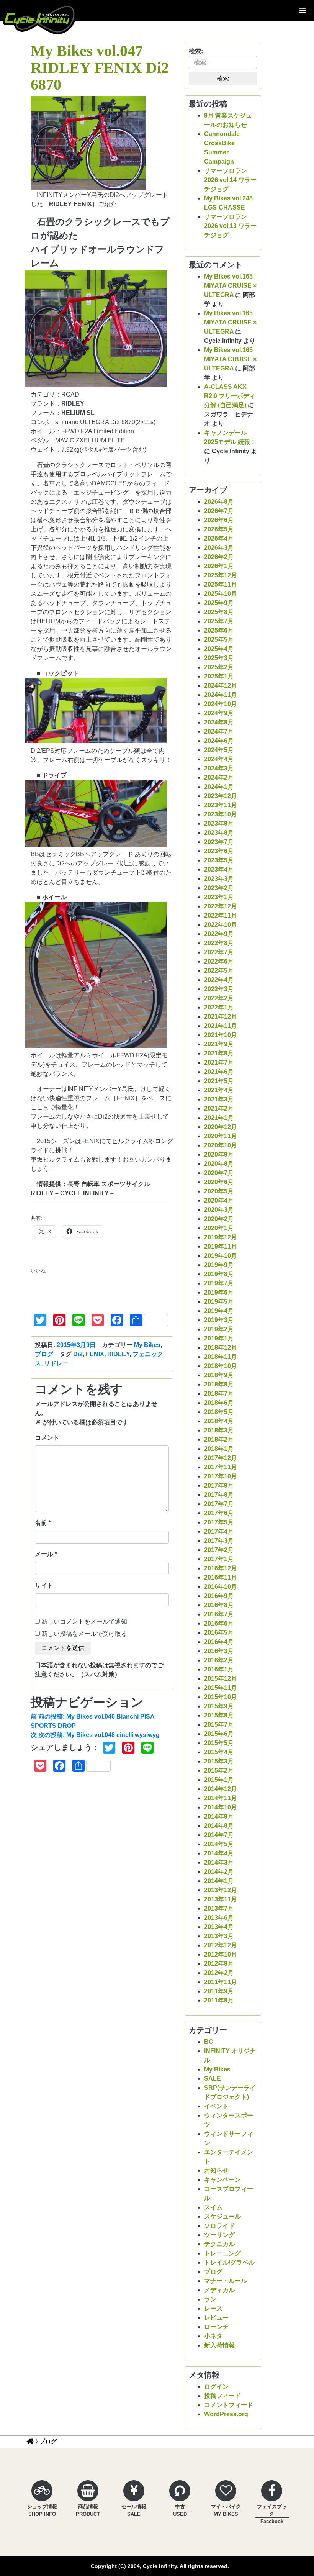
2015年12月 (221, 1679)
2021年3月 (219, 1099)
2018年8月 (219, 1384)
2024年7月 (219, 732)
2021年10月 (221, 1035)
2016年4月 (219, 1642)
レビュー (216, 2318)
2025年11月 (221, 584)
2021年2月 (219, 1109)
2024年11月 (221, 695)
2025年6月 (219, 630)
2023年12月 (221, 796)
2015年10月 (221, 1697)
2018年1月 (219, 1449)
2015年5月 (219, 1743)
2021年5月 (219, 1081)
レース (213, 2308)
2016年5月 (219, 1633)
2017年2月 (219, 1550)
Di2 (78, 1354)
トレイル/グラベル (229, 2262)
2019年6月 (219, 1292)
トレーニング (222, 2253)
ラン (210, 2299)
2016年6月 (219, 1623)
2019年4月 (219, 1311)
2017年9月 (219, 1485)
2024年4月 (219, 759)
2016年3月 (219, 1651)
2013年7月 (219, 1908)
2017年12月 (221, 1458)
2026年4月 (219, 538)
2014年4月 (219, 1853)
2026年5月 (219, 529)
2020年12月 (221, 1127)
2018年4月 (219, 1421)
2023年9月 (219, 823)
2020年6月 (219, 1182)
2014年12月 (221, 1789)
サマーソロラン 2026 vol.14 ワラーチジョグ (230, 180)
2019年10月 (221, 1256)
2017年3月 (219, 1541)
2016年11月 (221, 1577)
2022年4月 (219, 980)
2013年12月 (221, 1890)
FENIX (95, 1354)
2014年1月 (219, 1881)
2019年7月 (219, 1283)
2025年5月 (219, 640)
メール (44, 1554)
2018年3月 (219, 1430)
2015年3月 (219, 1761)
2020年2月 (219, 1219)
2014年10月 (221, 1807)
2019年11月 (221, 1246)
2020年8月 (219, 1164)
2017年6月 (219, 1513)
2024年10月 (221, 704)
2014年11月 (221, 1798)
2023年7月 (219, 842)
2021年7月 (219, 1063)
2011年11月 (221, 1982)
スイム (213, 2207)
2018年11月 (221, 1357)
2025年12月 (221, 575)
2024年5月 (219, 750)
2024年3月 (219, 768)
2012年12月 (221, 1945)
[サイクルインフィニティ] (39, 19)
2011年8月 (219, 2000)
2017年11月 (221, 1467)
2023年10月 (221, 814)
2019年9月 (219, 1265)
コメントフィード (229, 2405)
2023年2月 (219, 888)
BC (209, 2042)
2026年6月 (219, 520)
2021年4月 (219, 1090)
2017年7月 (219, 1504)
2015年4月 (219, 1752)
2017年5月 (219, 1522)
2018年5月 (219, 1412)
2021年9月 (219, 1044)
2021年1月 (219, 1118)
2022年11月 (221, 915)
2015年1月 (219, 1780)
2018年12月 (221, 1348)
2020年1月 (219, 1228)
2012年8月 (219, 1964)
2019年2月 (219, 1329)
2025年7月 (219, 621)
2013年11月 (221, 1899)
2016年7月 (219, 1614)
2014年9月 (219, 1816)
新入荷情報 (219, 2345)
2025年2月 (219, 667)
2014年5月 (219, 1844)
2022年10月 (221, 925)
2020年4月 (219, 1200)
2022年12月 (221, 906)
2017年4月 (219, 1531)
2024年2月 (219, 778)
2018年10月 (221, 1366)
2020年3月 (219, 1210)
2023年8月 (219, 833)
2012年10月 (221, 1954)
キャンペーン (222, 2180)
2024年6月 (219, 741)
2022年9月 (219, 934)
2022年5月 (219, 971)
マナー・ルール (226, 2281)
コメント (47, 1438)
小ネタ (213, 2336)
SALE (213, 2079)
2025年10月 (221, 594)
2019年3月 (219, 1320)
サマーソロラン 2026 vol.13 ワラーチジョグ (230, 226)
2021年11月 (221, 1026)
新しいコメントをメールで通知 (84, 1621)
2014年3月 (219, 1862)
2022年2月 (219, 998)
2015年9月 (219, 1706)
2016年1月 (219, 1669)
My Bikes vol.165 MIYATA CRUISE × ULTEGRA (230, 286)
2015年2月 (219, 1771)
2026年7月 (219, 511)
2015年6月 (219, 1734)
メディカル (219, 2290)
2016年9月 (219, 1596)
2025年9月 (219, 603)
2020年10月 (221, 1145)
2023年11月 (221, 805)
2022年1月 (219, 1007)
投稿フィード (222, 2396)
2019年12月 (221, 1237)
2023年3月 (219, 879)
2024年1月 (219, 787)
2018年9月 (219, 1375)
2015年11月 (221, 1688)
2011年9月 (219, 1991)
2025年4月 (219, 649)
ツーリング (219, 2235)
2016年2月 (219, 1660)
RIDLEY (118, 1354)
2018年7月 (219, 1394)
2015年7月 (219, 1725)
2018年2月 (219, 1440)
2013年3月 (219, 1936)
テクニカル (219, 2244)
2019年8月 (219, 1274)
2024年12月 (221, 686)
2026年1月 (219, 566)
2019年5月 (219, 1302)
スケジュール (222, 2216)
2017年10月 (221, 1476)
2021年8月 (219, 1053)
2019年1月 (219, 1338)
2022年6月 (219, 961)
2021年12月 (221, 1017)
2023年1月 (219, 897)
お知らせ (216, 2170)
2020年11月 (221, 1136)
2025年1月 (219, 676)
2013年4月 (219, 1927)
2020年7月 (219, 1173)
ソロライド (219, 2226)
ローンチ (216, 2327)
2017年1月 (219, 1559)
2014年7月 (219, 1835)
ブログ (44, 1354)
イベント (216, 2106)
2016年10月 (221, 1587)
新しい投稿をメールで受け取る (84, 1634)
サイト (44, 1585)
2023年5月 (219, 860)
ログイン (216, 2387)
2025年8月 (219, 612)
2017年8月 (219, 1495)
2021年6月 (219, 1072)
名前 (41, 1523)
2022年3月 (219, 989)
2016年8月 (219, 1605)
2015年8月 (219, 1715)
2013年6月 (219, 1918)
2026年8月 (219, 502)
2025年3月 (219, 658)
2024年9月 (219, 713)
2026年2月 (219, 557)
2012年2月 (219, 1973)
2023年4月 (219, 869)
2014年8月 (219, 1826)
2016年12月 (221, 1568)
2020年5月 (219, 1191)
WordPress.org (226, 2414)
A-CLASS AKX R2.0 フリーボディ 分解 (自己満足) (230, 396)
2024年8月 (219, 722)
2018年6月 (219, 1403)
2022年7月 (219, 952)
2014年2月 (219, 1872)
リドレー (56, 1363)
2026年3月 (219, 548)
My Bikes (147, 1345)
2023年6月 (219, 851)
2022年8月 (219, 943)
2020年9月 (219, 1154)
